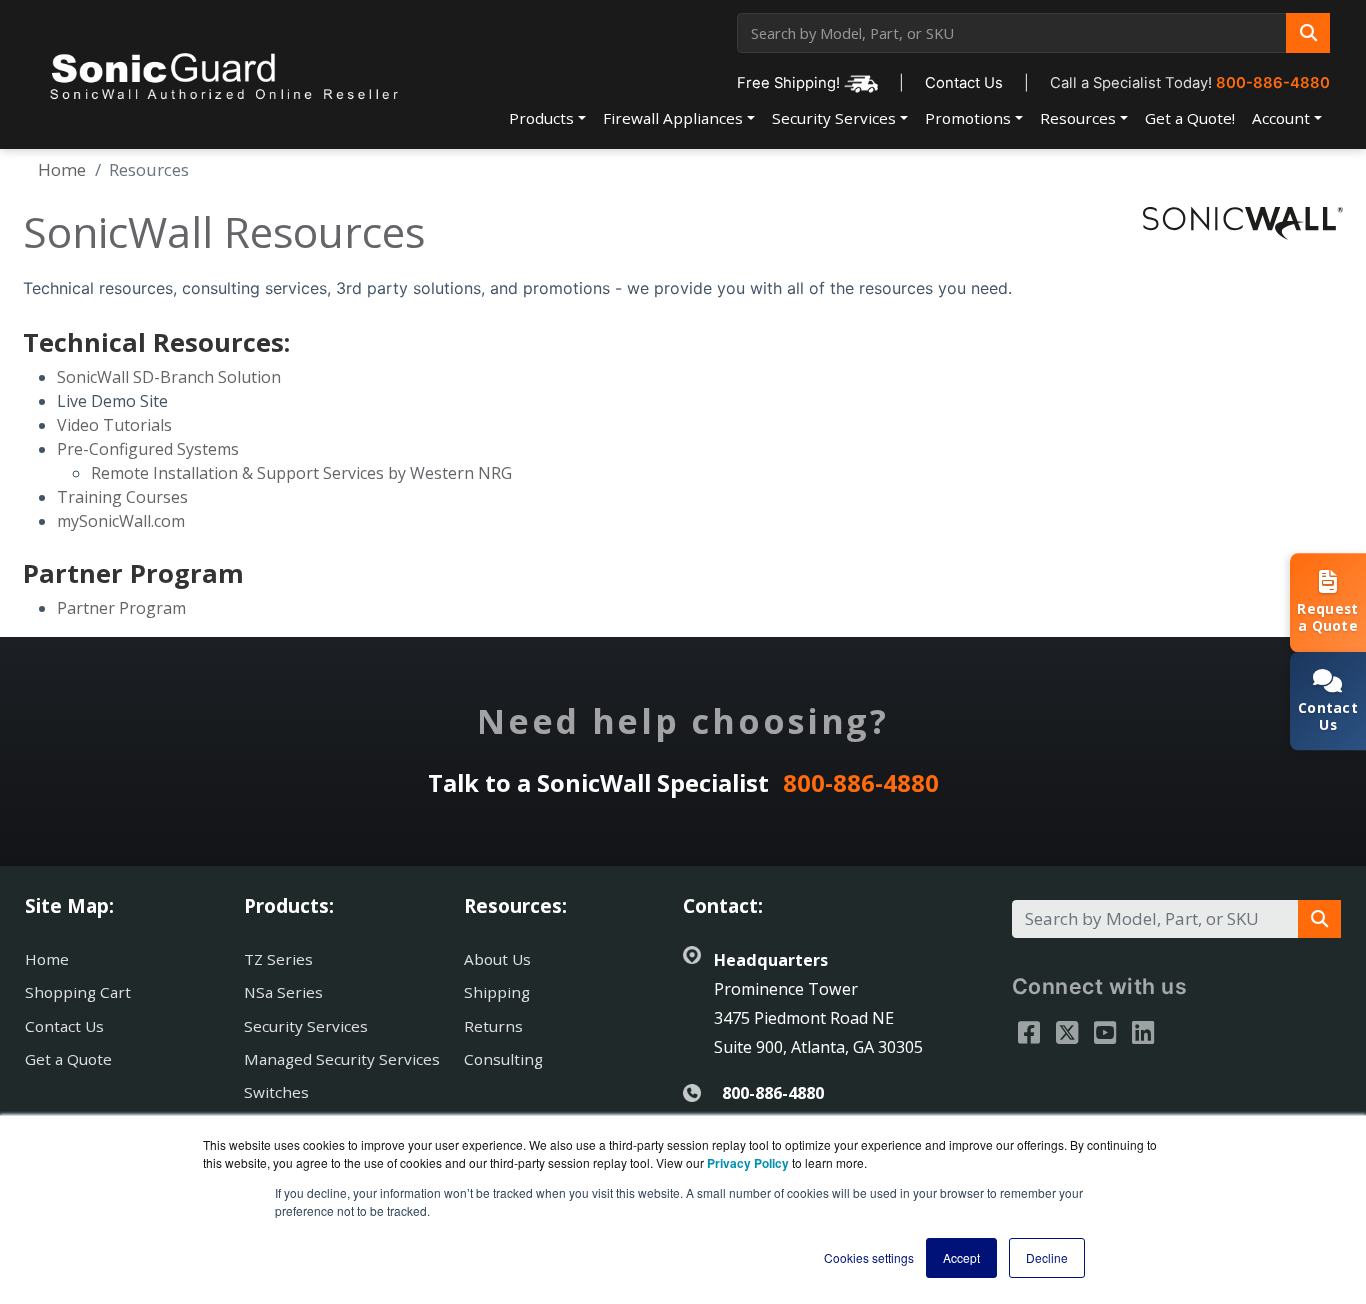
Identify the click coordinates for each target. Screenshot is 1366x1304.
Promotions (968, 118)
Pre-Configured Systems (148, 449)
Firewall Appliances (673, 118)
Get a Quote (68, 1059)
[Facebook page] (1029, 1032)
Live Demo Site (112, 401)
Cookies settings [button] (869, 1257)
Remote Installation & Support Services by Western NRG (301, 473)
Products (541, 118)
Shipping (497, 992)
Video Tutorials (114, 425)
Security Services (834, 118)
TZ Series (278, 959)
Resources (1078, 118)
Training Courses (122, 497)
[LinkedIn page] (1143, 1032)
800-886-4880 (1273, 83)
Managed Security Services (342, 1059)
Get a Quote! (1190, 118)
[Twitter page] (1067, 1032)
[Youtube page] (1105, 1032)
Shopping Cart (78, 992)
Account (1281, 118)
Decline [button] (1047, 1257)
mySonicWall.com (121, 521)
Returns (493, 1026)
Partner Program (121, 608)
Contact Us (964, 83)
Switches (276, 1092)
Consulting (503, 1059)
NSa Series (283, 992)
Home (62, 169)
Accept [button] (961, 1257)
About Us (497, 959)
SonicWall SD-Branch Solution (169, 377)
